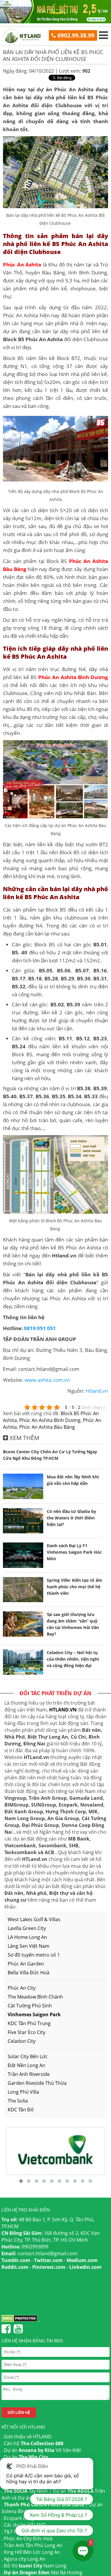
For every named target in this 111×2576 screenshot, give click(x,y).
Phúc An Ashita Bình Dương (50, 1420)
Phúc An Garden (26, 1964)
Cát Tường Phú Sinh (30, 2006)
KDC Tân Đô (21, 2110)
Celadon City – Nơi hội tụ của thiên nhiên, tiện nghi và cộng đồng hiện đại (73, 1659)
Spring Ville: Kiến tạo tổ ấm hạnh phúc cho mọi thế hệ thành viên (74, 1587)
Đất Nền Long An (26, 2065)
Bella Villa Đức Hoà (29, 1973)
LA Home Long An (27, 1937)
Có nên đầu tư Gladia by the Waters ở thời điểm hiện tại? (71, 1518)
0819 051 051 (40, 1328)
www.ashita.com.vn (47, 1380)
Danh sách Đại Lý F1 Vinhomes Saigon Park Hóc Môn (74, 1552)
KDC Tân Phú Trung (29, 2023)
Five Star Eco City (26, 2032)
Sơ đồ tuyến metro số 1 (34, 1955)
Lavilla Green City (27, 1928)
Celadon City (22, 2041)
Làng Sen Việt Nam (29, 1946)
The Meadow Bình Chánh (35, 1997)
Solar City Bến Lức (28, 2056)
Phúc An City (22, 1988)
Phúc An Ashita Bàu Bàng (47, 1427)
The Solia (18, 2101)
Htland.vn (97, 1391)
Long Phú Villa (23, 2092)
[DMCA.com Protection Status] (19, 2320)
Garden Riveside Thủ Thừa (37, 2083)
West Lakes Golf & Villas (34, 1919)
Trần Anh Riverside (29, 2074)
